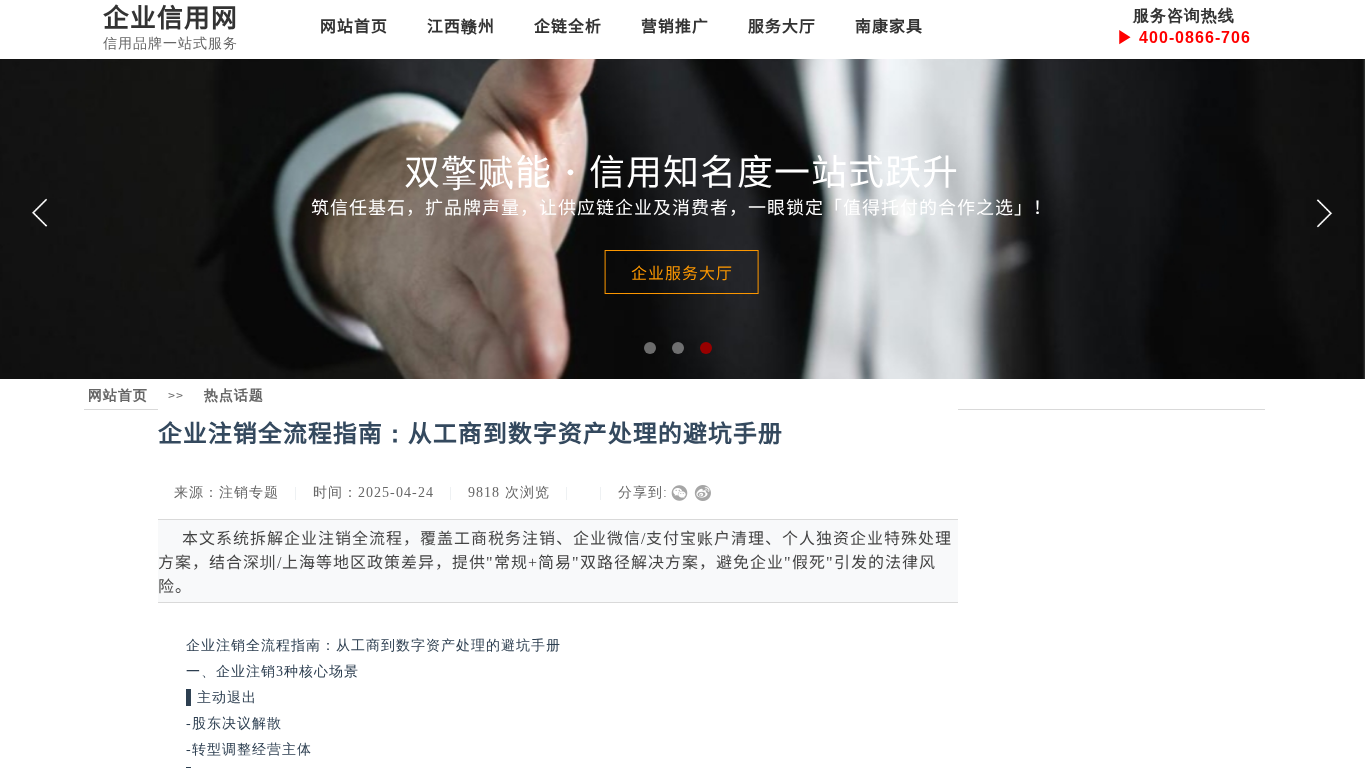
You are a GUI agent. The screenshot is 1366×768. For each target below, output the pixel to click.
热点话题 (234, 395)
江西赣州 (461, 25)
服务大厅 (782, 25)
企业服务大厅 (682, 272)
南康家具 (889, 25)
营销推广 (675, 25)
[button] (650, 348)
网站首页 (354, 25)
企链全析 (568, 25)
